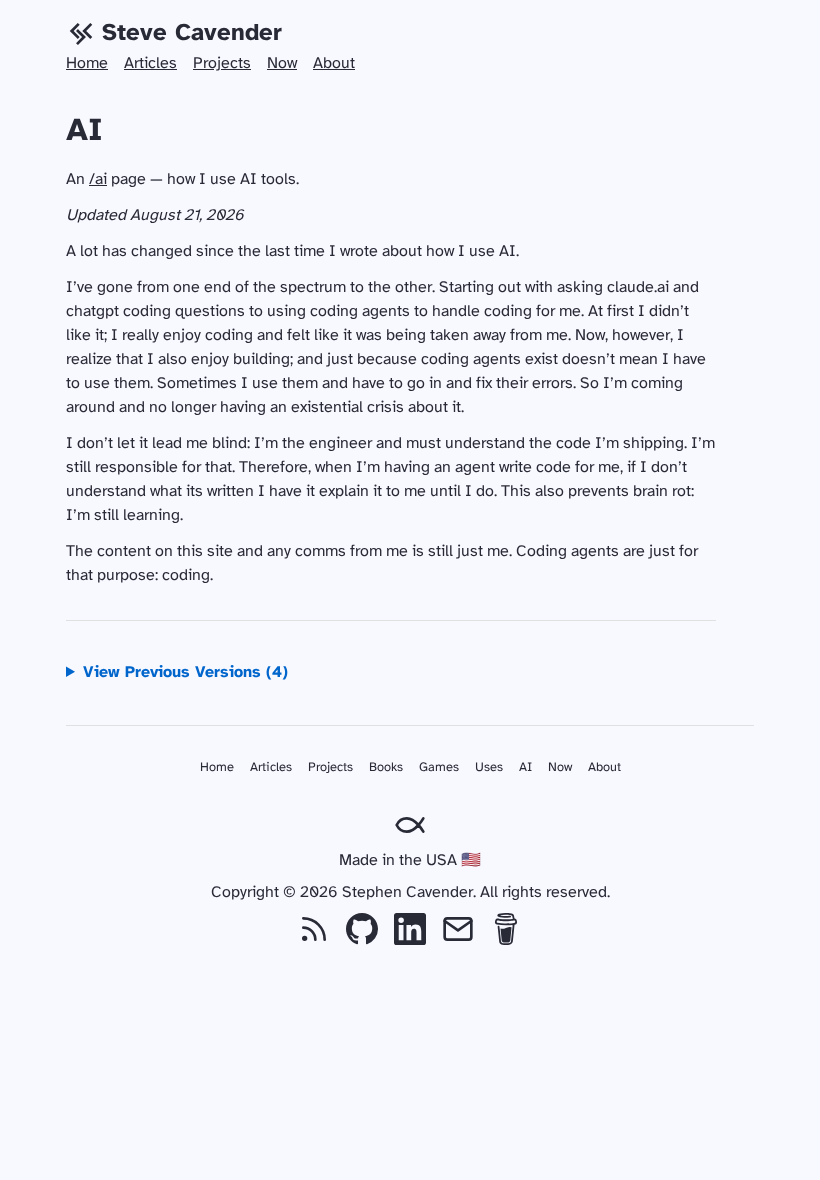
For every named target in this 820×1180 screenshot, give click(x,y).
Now (282, 63)
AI (525, 767)
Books (386, 767)
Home (87, 63)
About (334, 63)
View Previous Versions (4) (185, 672)
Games (439, 767)
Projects (222, 63)
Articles (150, 63)
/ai (98, 179)
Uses (489, 767)
